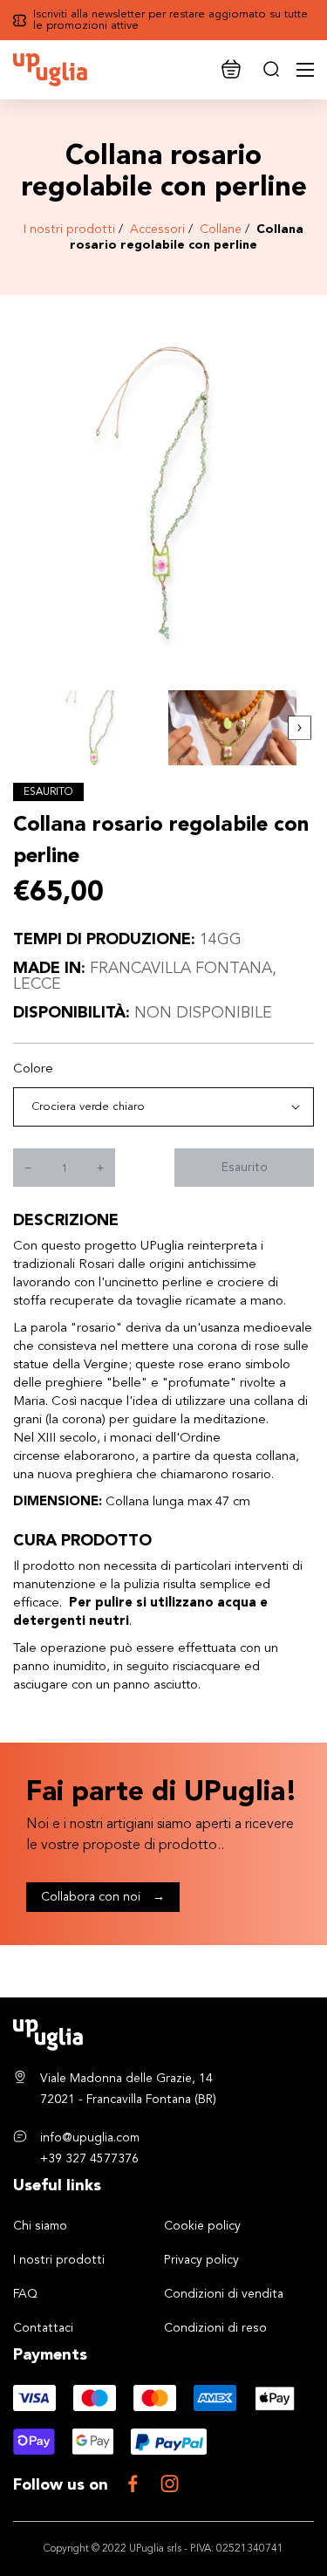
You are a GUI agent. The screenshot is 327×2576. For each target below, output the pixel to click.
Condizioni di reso (215, 2328)
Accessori (157, 230)
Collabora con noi (103, 1897)
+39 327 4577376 (89, 2159)
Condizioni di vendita (224, 2294)
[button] (300, 728)
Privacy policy (201, 2260)
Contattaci (43, 2328)
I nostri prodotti (69, 230)
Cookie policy (202, 2226)
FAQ (25, 2294)
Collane (221, 230)
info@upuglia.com (90, 2138)
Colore (33, 1069)
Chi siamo (40, 2226)
